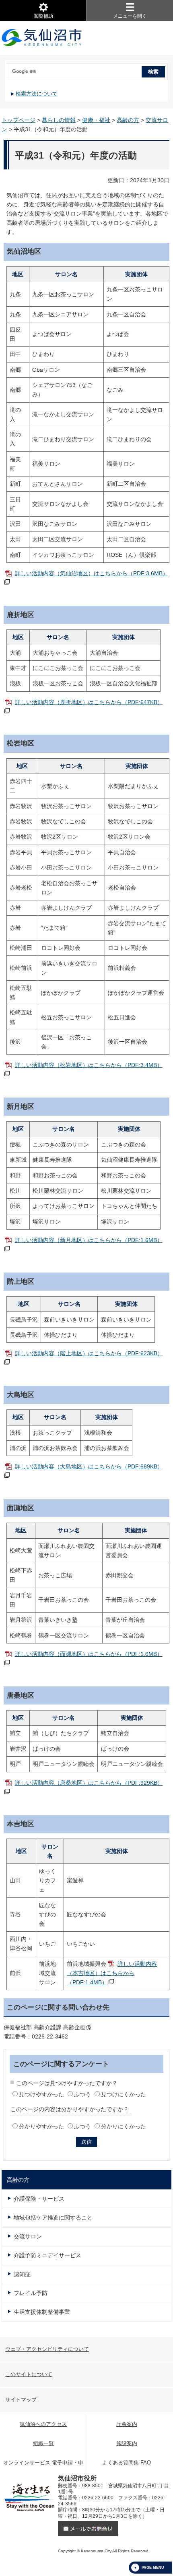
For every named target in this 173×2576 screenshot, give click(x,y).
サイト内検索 (6, 69)
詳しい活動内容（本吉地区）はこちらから (112, 1973)
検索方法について (37, 94)
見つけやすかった (41, 2094)
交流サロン (28, 2236)
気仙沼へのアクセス (43, 2424)
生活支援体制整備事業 (42, 2312)
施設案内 (127, 2443)
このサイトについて (29, 2374)
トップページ (19, 120)
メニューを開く (130, 16)
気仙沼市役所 (42, 38)
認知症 (22, 2274)
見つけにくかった (124, 2094)
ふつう (82, 2094)
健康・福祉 (96, 120)
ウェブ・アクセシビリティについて (47, 2349)
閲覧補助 (43, 16)
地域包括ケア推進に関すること (53, 2218)
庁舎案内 (127, 2424)
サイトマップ (21, 2400)
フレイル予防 (31, 2293)
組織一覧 (43, 2443)
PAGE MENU (153, 2568)
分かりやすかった (41, 2126)
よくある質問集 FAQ (127, 2463)
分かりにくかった (124, 2126)
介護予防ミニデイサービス (47, 2255)
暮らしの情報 (59, 120)
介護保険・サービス (39, 2199)
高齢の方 (128, 120)
